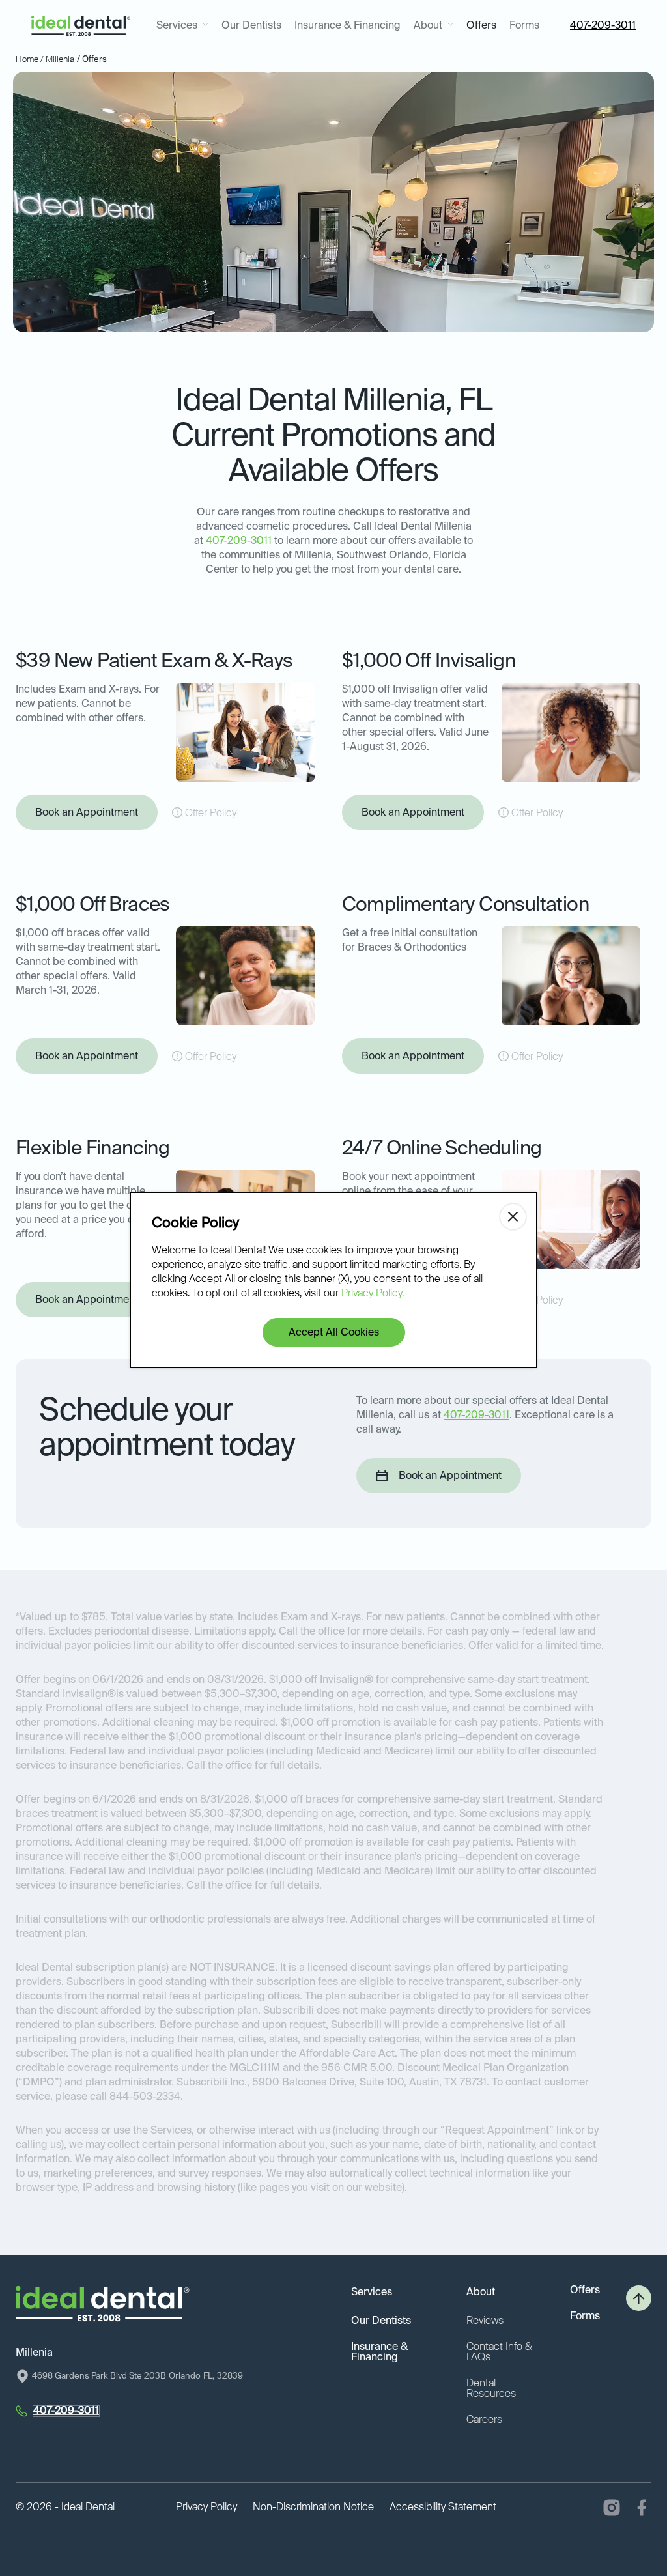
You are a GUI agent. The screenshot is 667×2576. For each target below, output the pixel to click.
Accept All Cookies (334, 1333)
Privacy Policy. (373, 1294)
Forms (524, 26)
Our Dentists (251, 26)
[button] (182, 26)
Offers (481, 26)
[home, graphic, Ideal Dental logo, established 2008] (81, 26)
